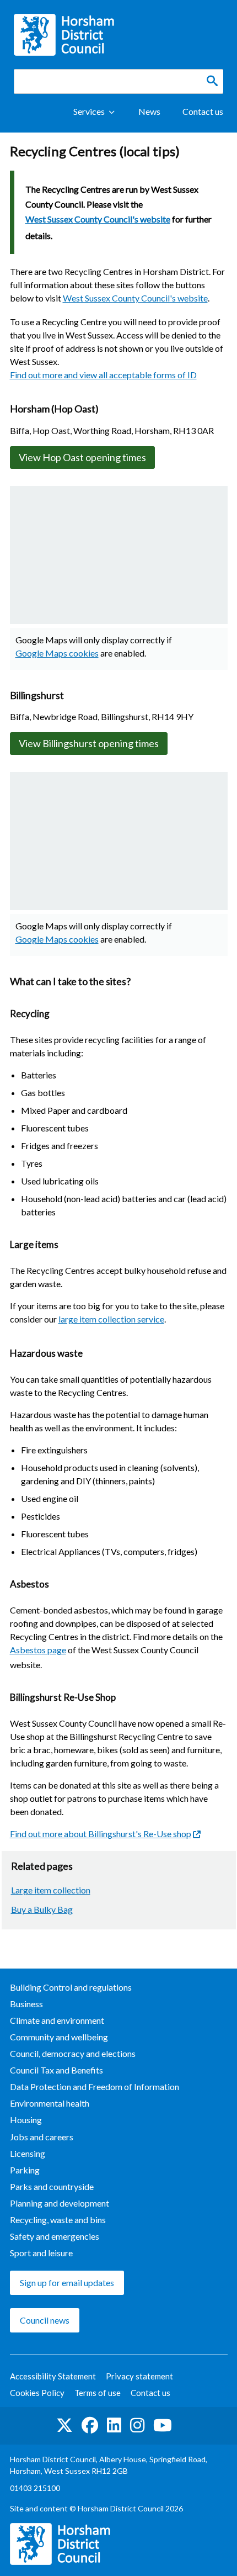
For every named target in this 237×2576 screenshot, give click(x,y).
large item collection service (111, 1319)
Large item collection (51, 1890)
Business (26, 2004)
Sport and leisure (41, 2253)
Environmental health (50, 2103)
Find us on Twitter (64, 2426)
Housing (26, 2120)
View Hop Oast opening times (82, 457)
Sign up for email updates (67, 2283)
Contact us (203, 111)
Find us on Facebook (90, 2426)
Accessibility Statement (53, 2376)
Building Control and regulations (71, 1987)
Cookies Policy (37, 2393)
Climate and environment (57, 2020)
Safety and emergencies (55, 2236)
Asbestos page (38, 1650)
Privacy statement (139, 2376)
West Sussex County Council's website (98, 219)
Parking (25, 2170)
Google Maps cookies (57, 653)
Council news (45, 2320)
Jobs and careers (42, 2137)
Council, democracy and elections (73, 2053)
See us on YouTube (163, 2426)
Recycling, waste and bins (58, 2220)
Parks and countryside (52, 2186)
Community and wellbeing (59, 2037)
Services (89, 111)
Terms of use (98, 2393)
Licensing (28, 2153)
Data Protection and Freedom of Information (95, 2086)
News (149, 111)
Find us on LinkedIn (114, 2426)
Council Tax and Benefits (56, 2070)
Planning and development (60, 2203)
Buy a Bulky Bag (42, 1909)
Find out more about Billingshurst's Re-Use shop (101, 1834)
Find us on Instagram (137, 2426)
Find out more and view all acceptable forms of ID (103, 375)
